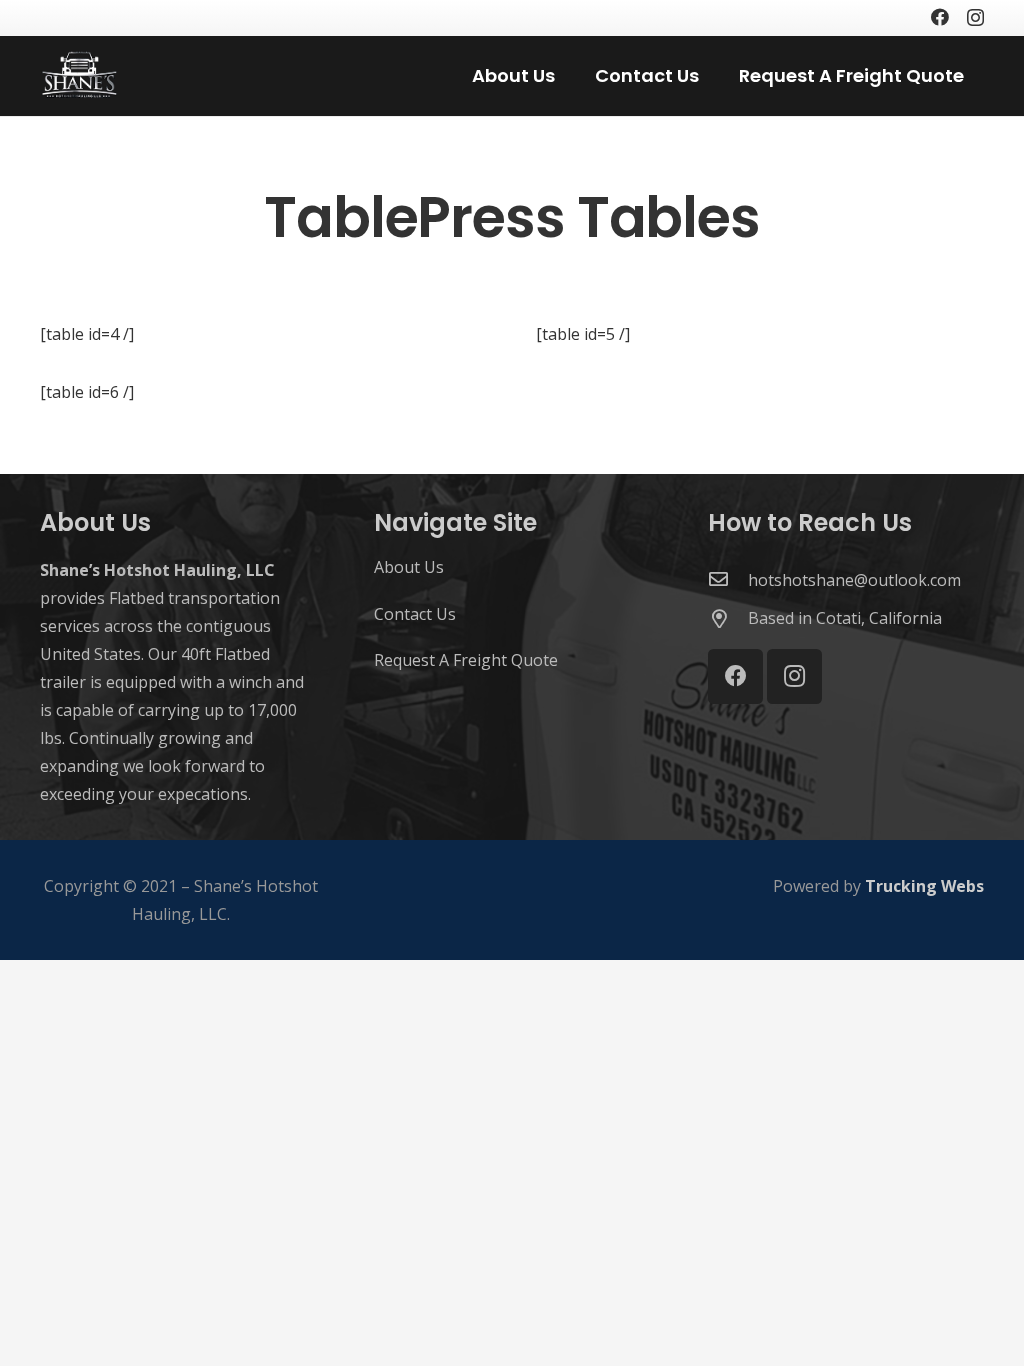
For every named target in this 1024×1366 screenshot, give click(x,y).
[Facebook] (940, 17)
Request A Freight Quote (466, 660)
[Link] (79, 76)
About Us (409, 567)
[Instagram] (975, 18)
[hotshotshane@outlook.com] (728, 580)
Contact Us (415, 614)
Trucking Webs (924, 886)
